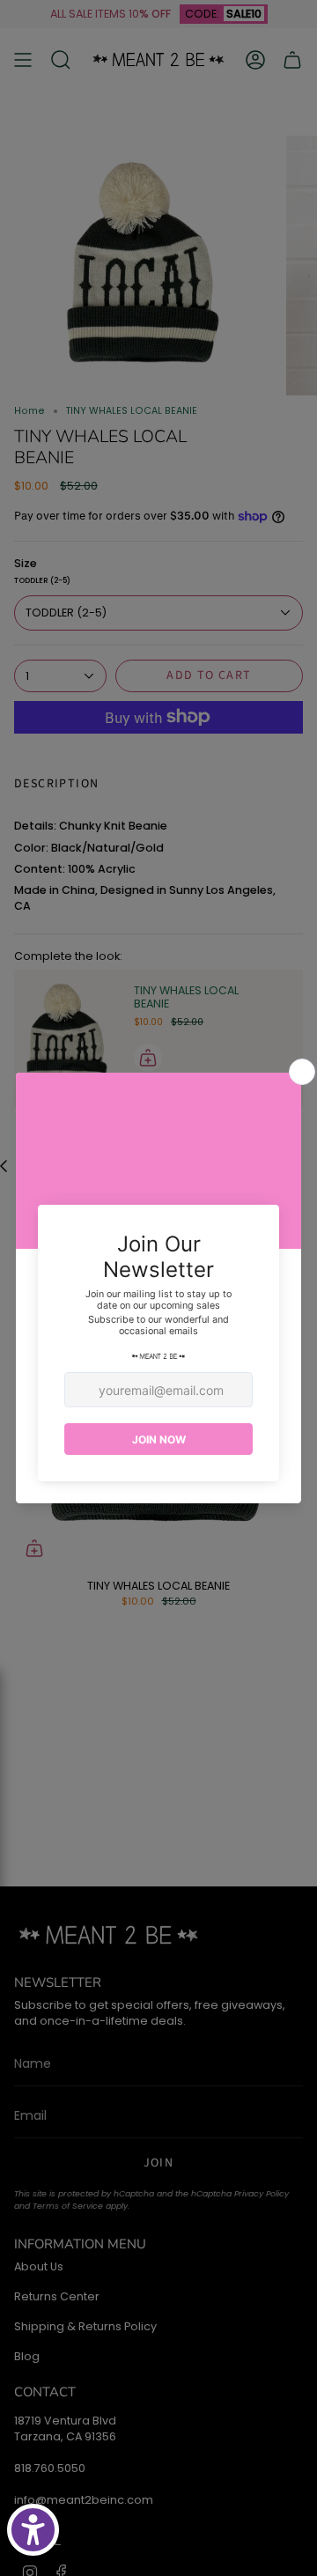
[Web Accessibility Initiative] (33, 2530)
